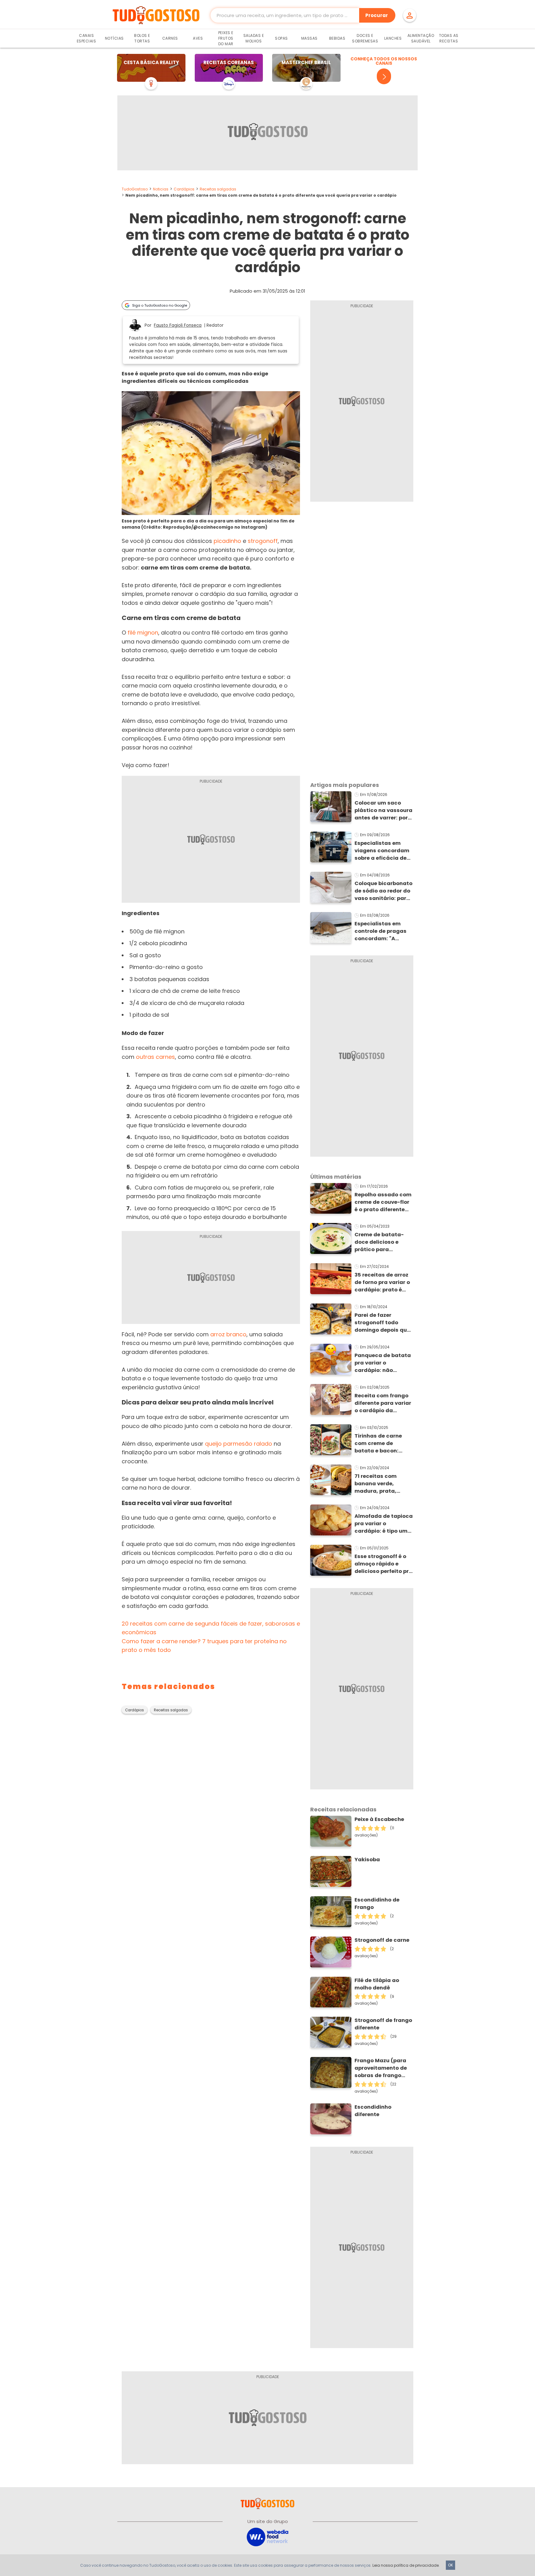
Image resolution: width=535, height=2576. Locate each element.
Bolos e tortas (142, 38)
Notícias (114, 38)
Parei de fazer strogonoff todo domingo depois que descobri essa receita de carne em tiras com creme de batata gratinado (382, 1323)
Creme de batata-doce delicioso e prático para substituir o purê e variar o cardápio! (380, 1242)
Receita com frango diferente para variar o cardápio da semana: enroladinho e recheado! (383, 1403)
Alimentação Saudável (421, 38)
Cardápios (184, 189)
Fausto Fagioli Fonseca (178, 325)
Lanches (393, 38)
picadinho (227, 541)
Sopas (281, 38)
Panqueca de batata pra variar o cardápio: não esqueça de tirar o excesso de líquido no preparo (383, 1363)
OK (450, 2565)
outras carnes (155, 1057)
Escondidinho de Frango (377, 1904)
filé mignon (143, 633)
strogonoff (263, 541)
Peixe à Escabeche (379, 1819)
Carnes (170, 38)
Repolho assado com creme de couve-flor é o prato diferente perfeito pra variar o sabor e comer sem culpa (383, 1202)
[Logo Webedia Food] (267, 2537)
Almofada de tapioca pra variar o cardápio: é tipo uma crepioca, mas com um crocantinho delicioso (384, 1524)
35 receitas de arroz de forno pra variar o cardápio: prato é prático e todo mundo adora (382, 1282)
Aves (198, 38)
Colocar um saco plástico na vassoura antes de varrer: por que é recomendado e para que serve (384, 810)
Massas (309, 38)
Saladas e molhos (254, 38)
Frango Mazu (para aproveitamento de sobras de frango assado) (381, 2068)
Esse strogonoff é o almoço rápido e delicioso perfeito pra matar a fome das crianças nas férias (383, 1564)
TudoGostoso (135, 189)
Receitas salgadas (218, 189)
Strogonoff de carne (382, 1940)
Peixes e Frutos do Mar (226, 38)
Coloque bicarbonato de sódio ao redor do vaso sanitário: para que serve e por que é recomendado (383, 891)
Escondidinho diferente (373, 2111)
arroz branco (228, 1334)
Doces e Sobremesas (365, 38)
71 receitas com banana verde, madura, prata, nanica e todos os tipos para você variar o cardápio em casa (383, 1484)
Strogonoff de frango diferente (383, 2024)
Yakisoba (367, 1860)
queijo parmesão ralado (239, 1444)
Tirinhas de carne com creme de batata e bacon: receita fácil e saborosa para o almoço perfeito (378, 1443)
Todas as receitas (449, 38)
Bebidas (337, 38)
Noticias (161, 189)
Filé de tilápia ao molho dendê (377, 1984)
